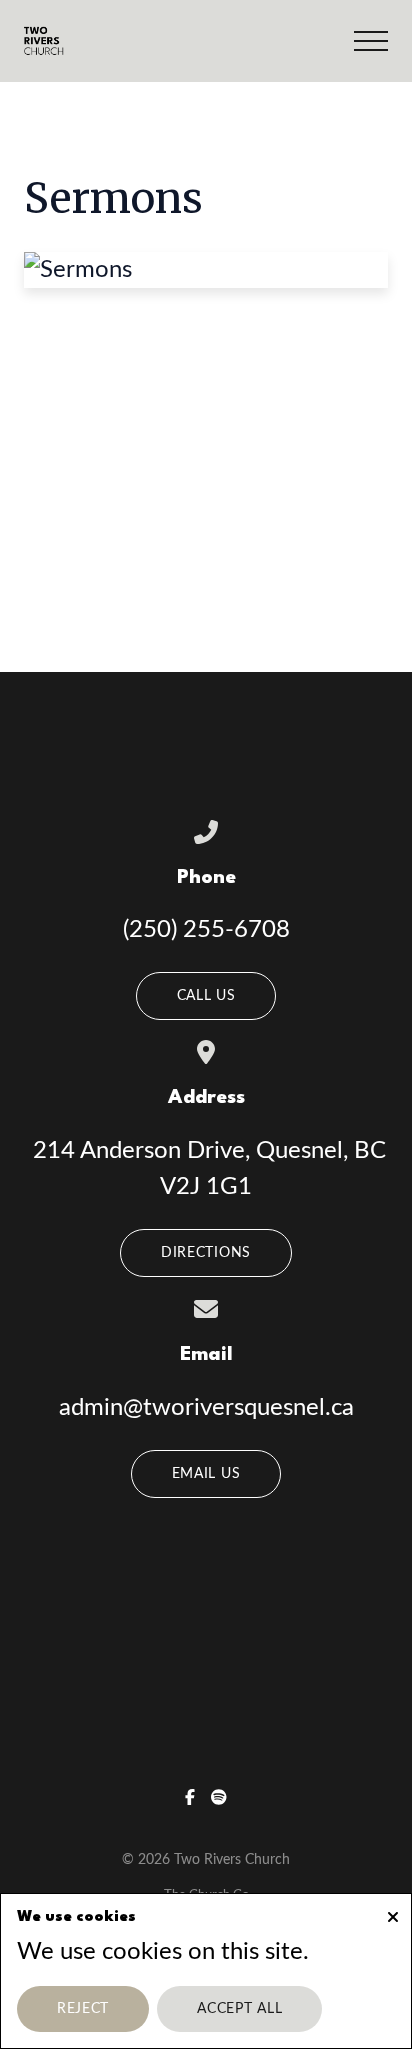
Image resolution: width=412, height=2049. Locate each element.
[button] (371, 41)
